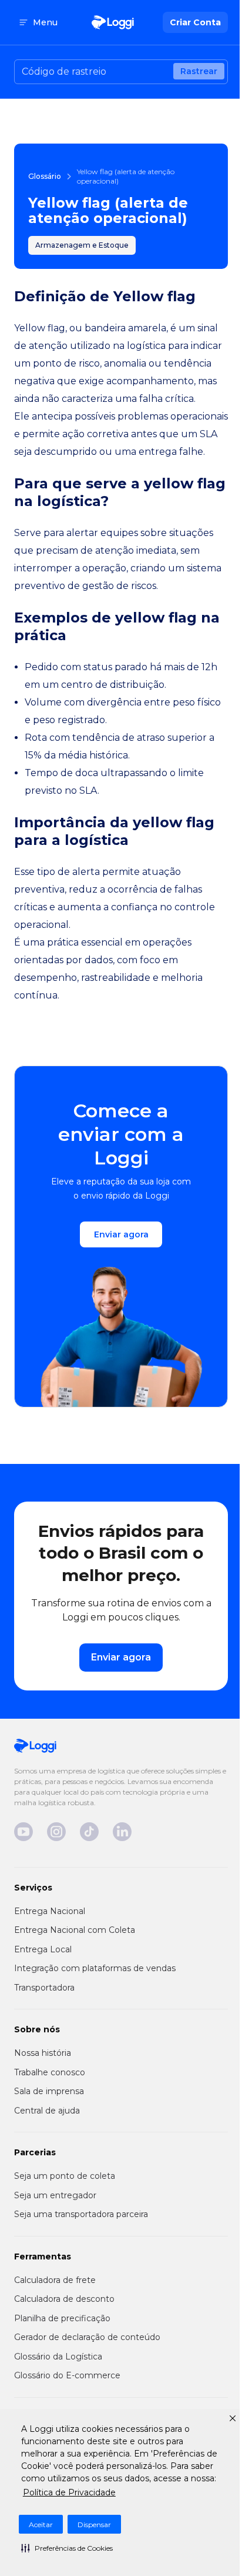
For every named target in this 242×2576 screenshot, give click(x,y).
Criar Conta (195, 22)
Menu (45, 22)
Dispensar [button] (94, 2525)
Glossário (45, 176)
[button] (67, 2548)
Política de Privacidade (69, 2492)
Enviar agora (121, 1234)
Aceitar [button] (41, 2525)
